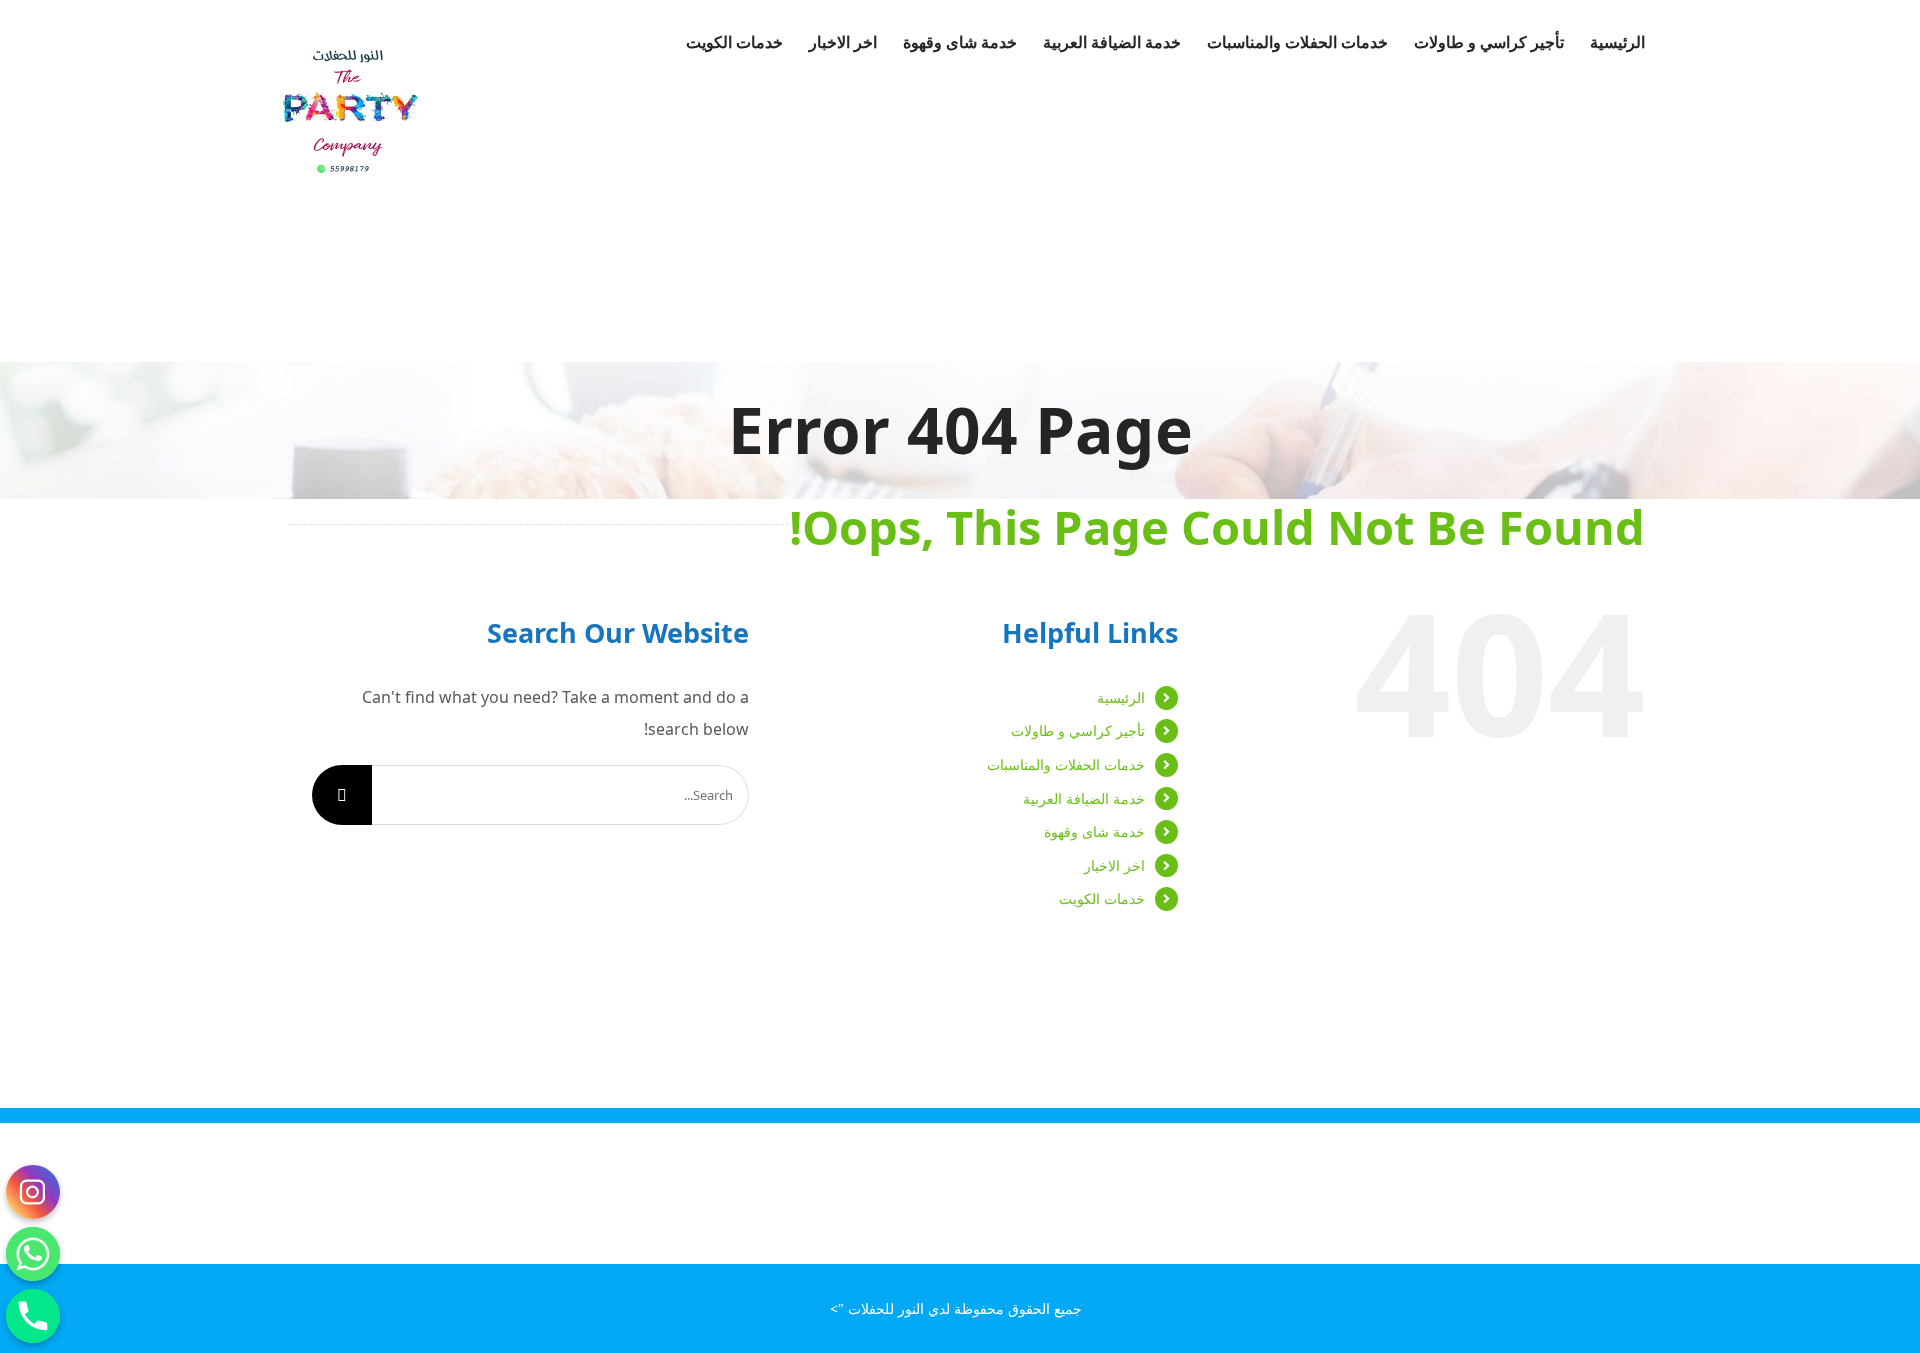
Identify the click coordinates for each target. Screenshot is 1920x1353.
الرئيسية (1121, 697)
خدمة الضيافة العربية (1084, 798)
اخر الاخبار (1114, 865)
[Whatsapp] (33, 1254)
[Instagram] (33, 1192)
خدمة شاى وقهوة (1094, 831)
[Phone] (33, 1316)
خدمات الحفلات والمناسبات (1066, 764)
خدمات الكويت (1102, 898)
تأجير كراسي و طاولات (1078, 730)
